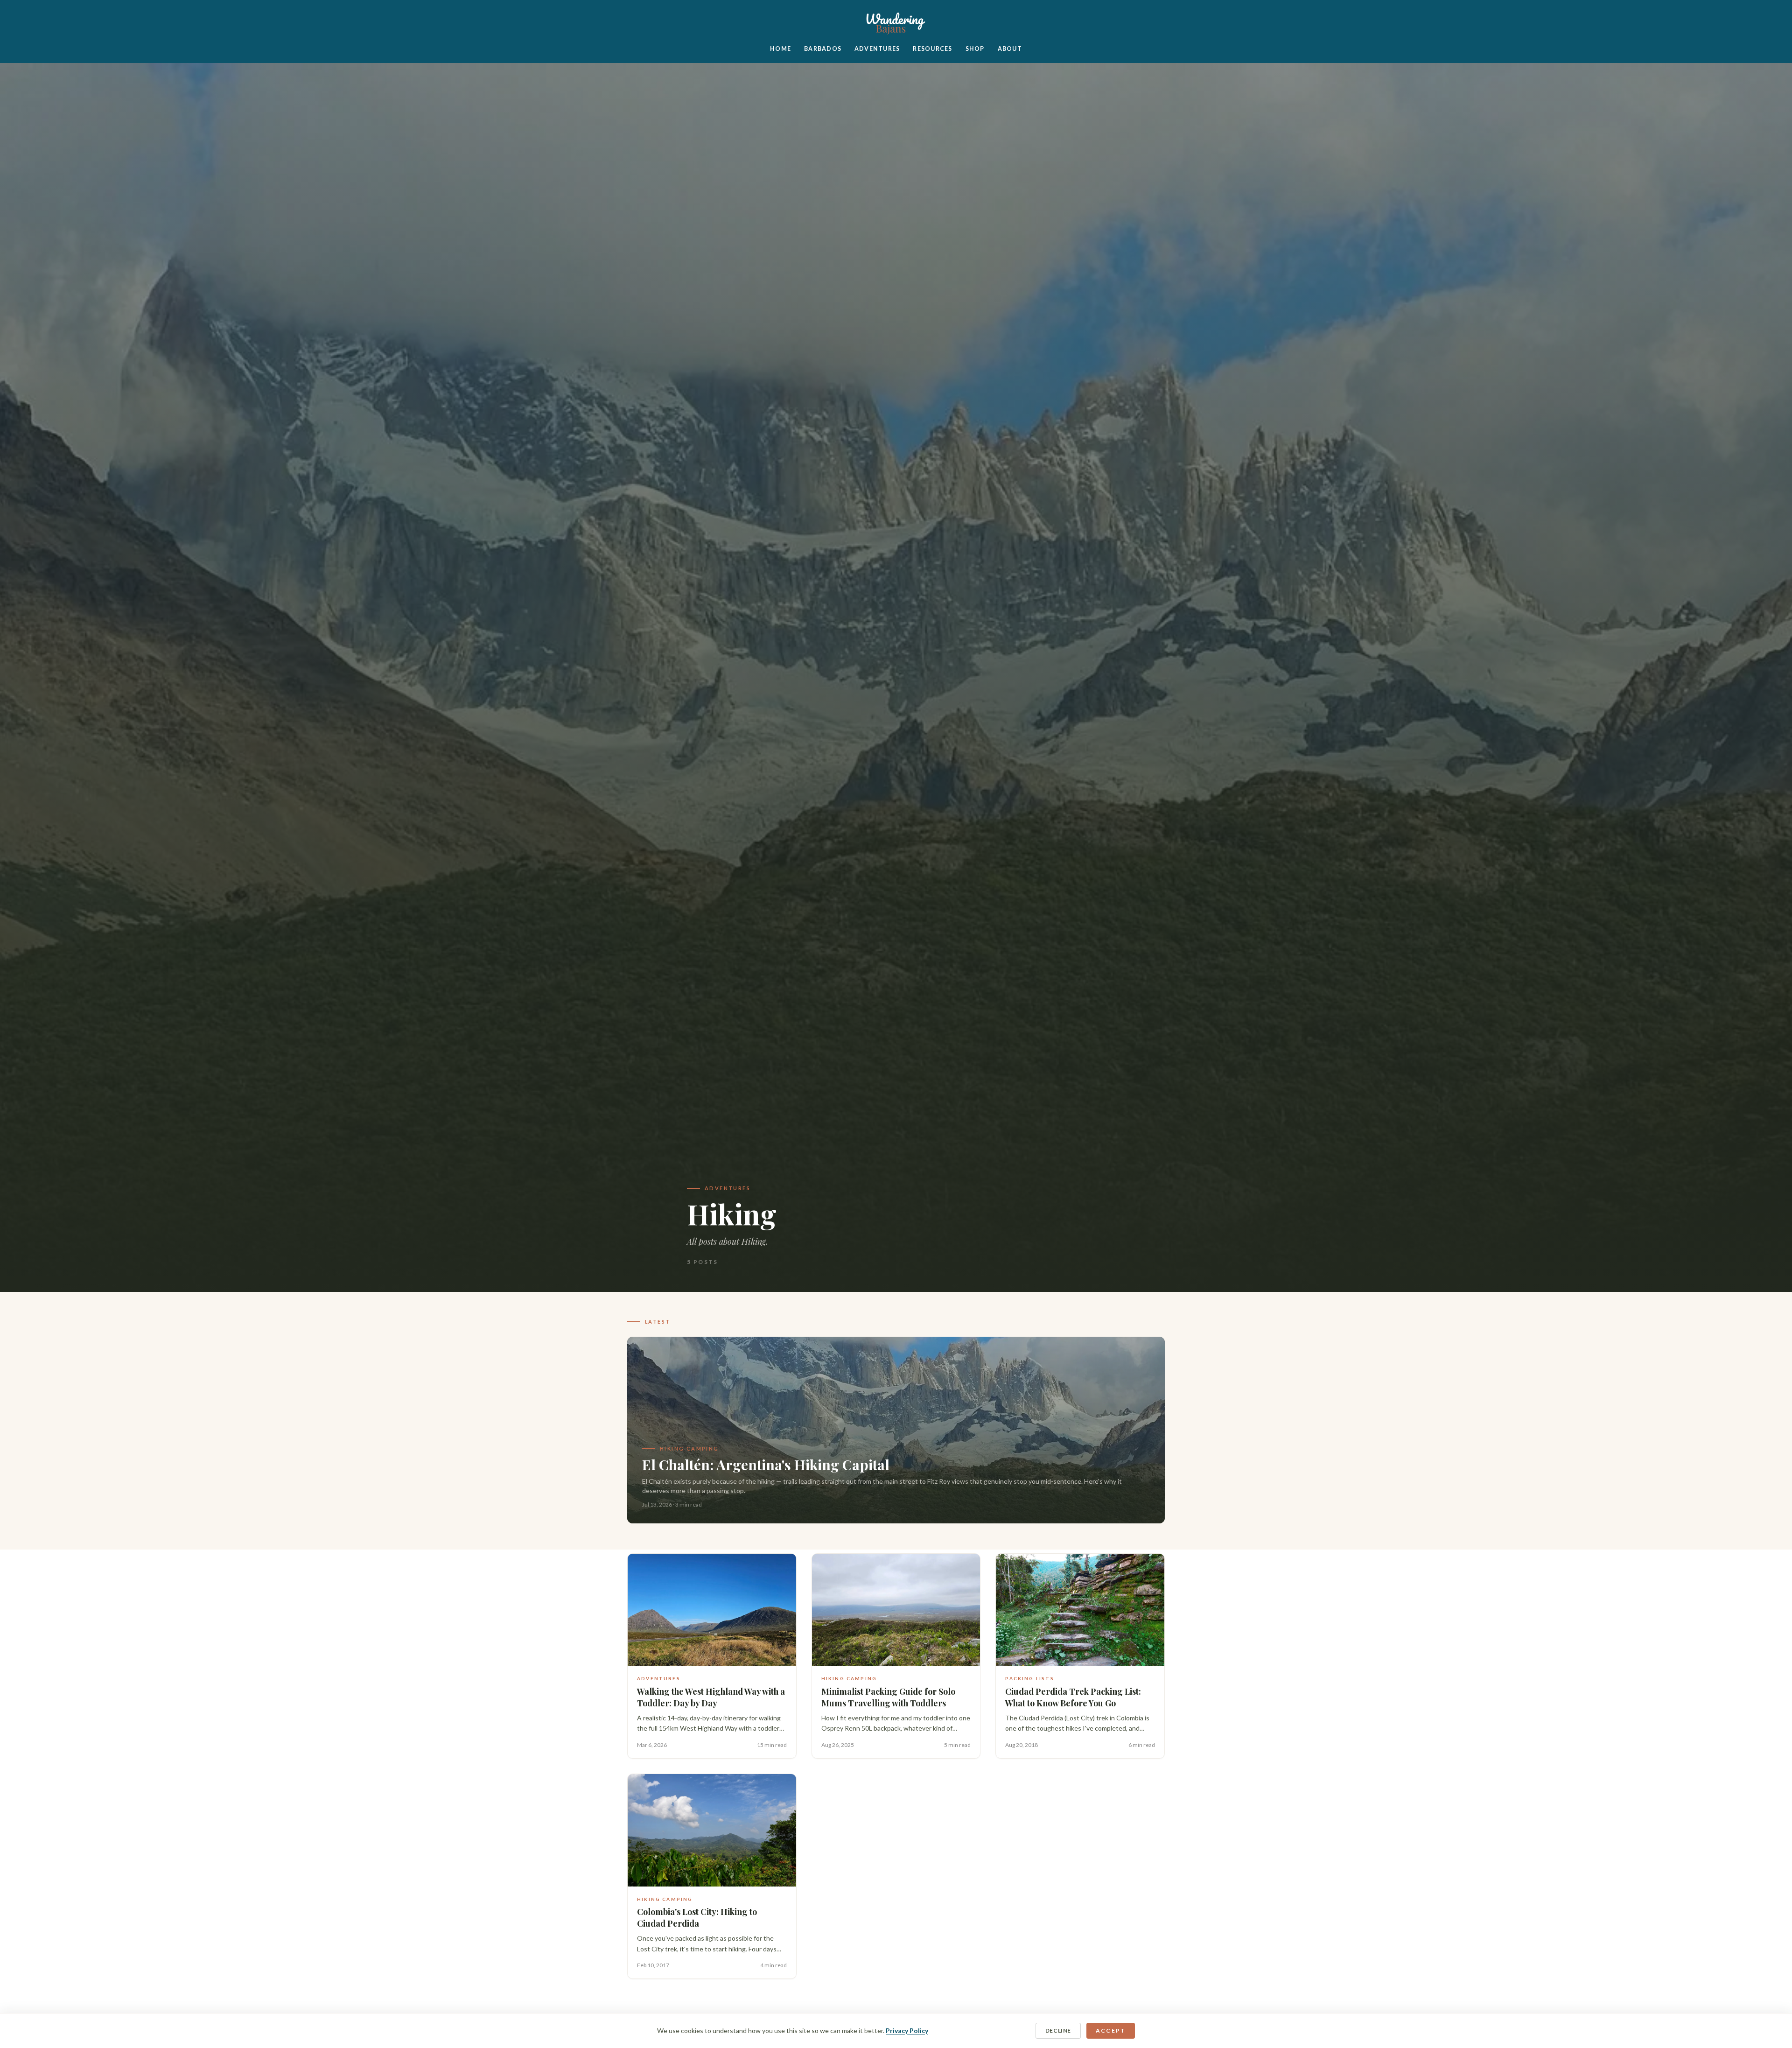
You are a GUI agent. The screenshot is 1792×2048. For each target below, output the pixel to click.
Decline (1058, 2030)
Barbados (823, 49)
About (1010, 49)
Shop (975, 49)
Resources (932, 49)
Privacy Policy (907, 2030)
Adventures (877, 49)
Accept (1111, 2030)
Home (780, 49)
